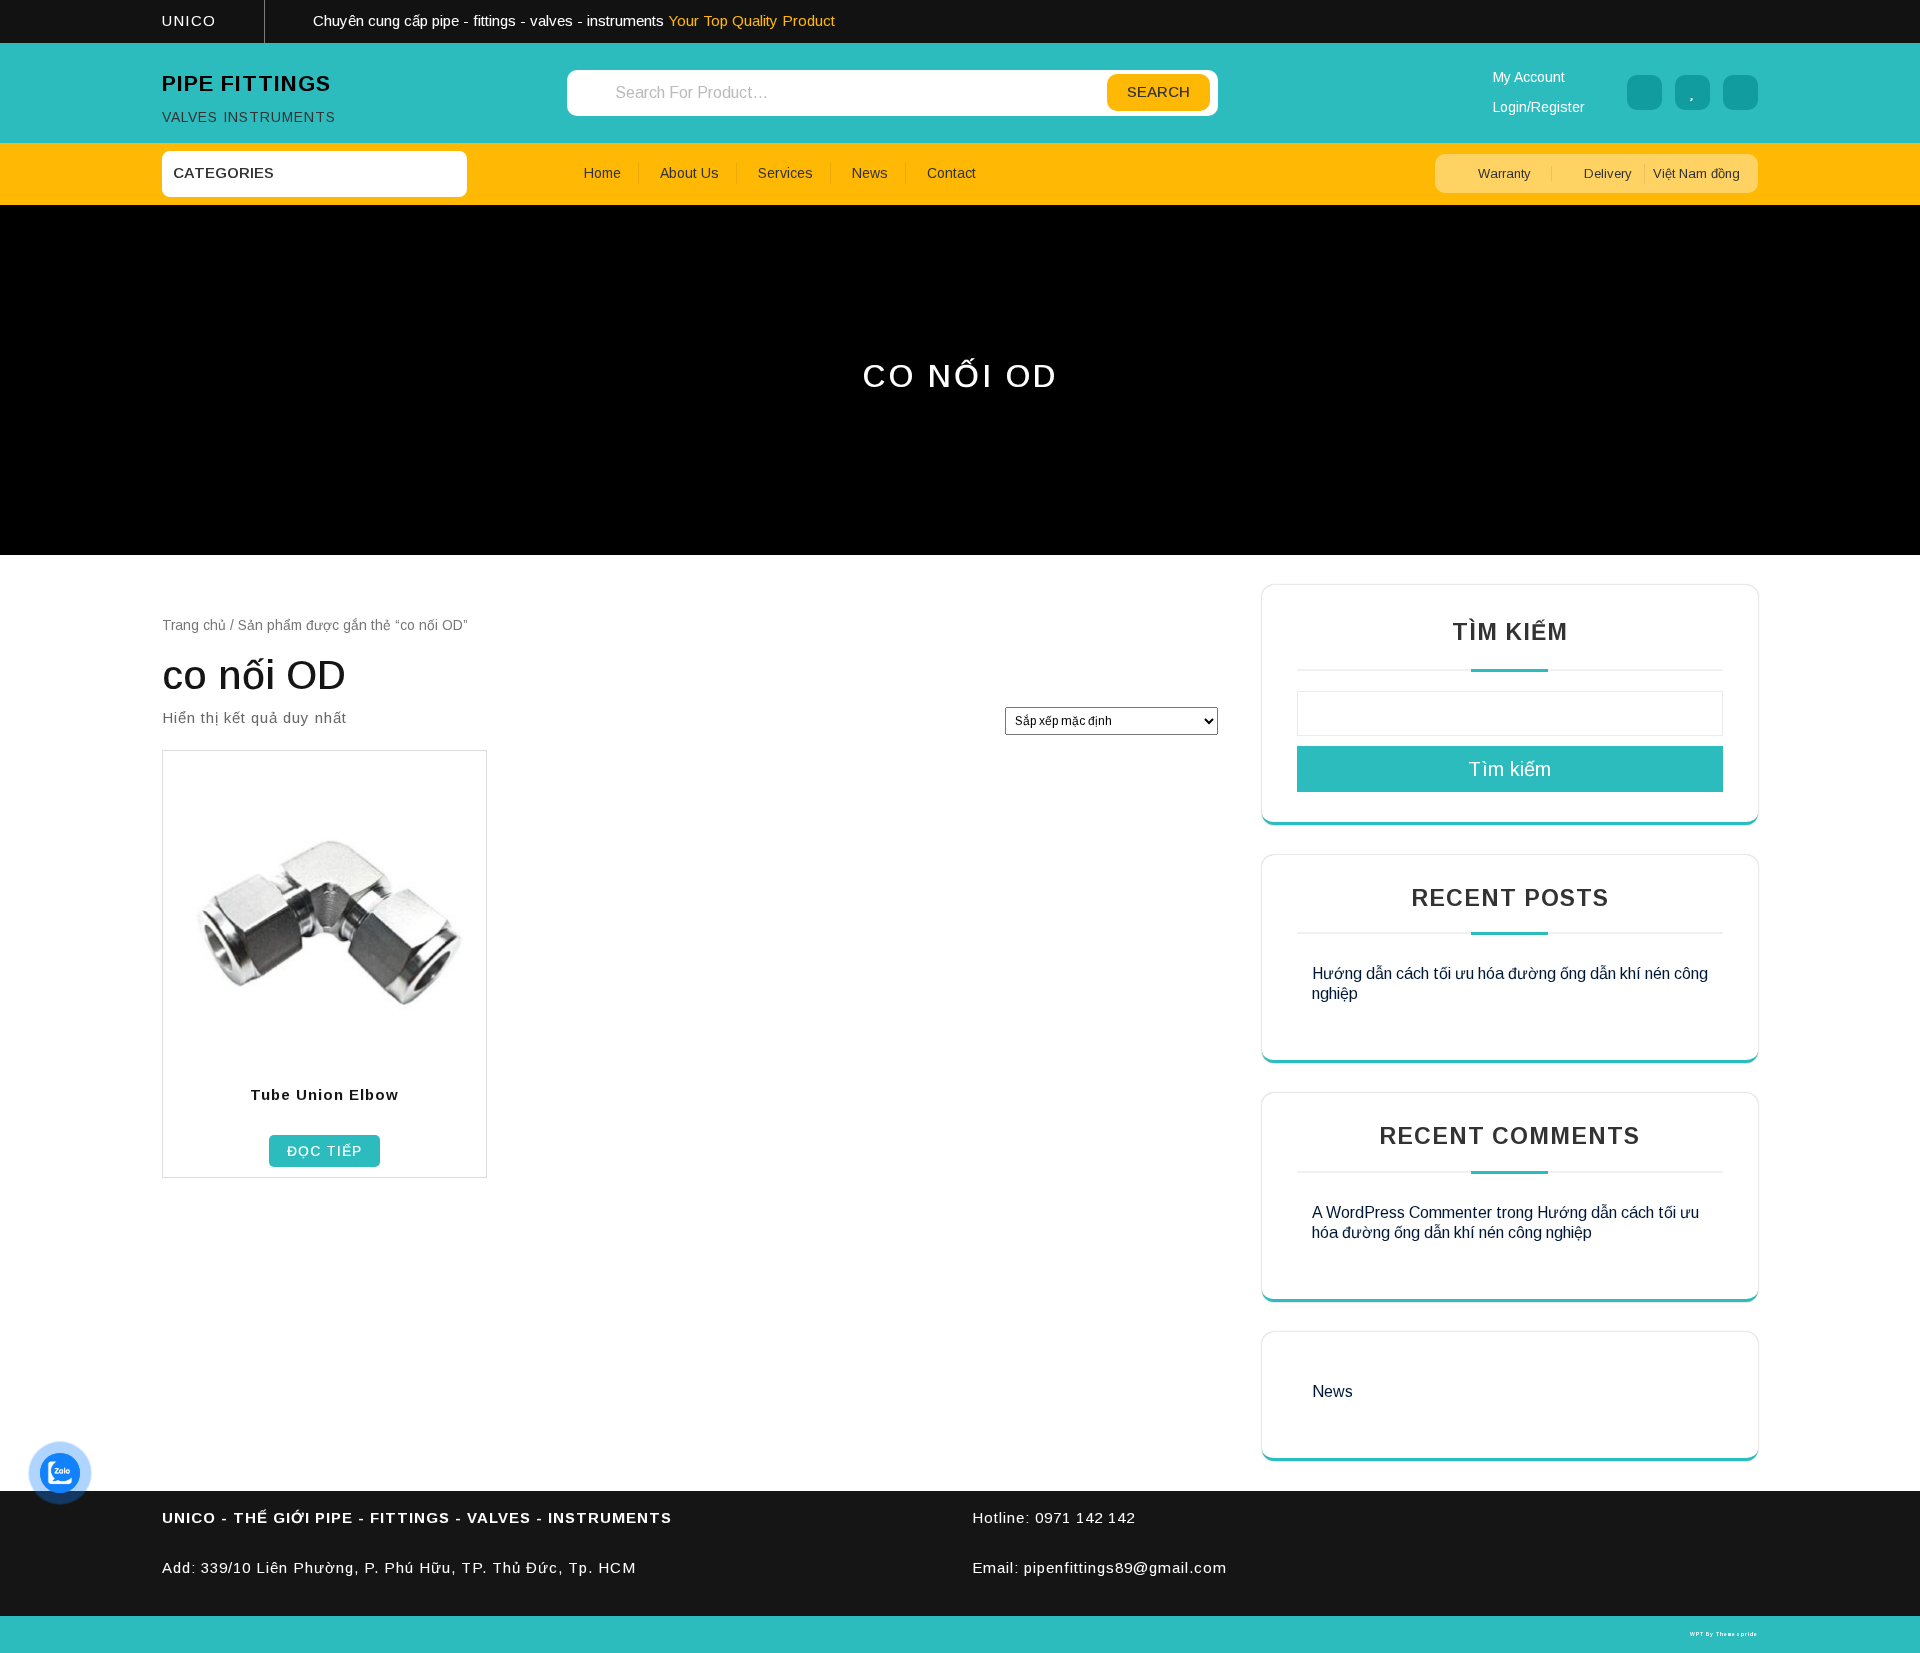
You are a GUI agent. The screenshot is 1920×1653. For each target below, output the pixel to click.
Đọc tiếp (324, 1151)
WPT (1697, 1634)
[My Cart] (1740, 92)
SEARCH (1158, 91)
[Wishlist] (1692, 92)
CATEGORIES (223, 172)
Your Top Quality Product (751, 20)
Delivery (1608, 173)
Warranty (1504, 173)
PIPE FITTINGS (246, 83)
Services (785, 173)
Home (602, 173)
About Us (689, 173)
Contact (951, 173)
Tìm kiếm (1510, 632)
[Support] (1644, 92)
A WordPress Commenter (1402, 1212)
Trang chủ (194, 625)
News (870, 173)
